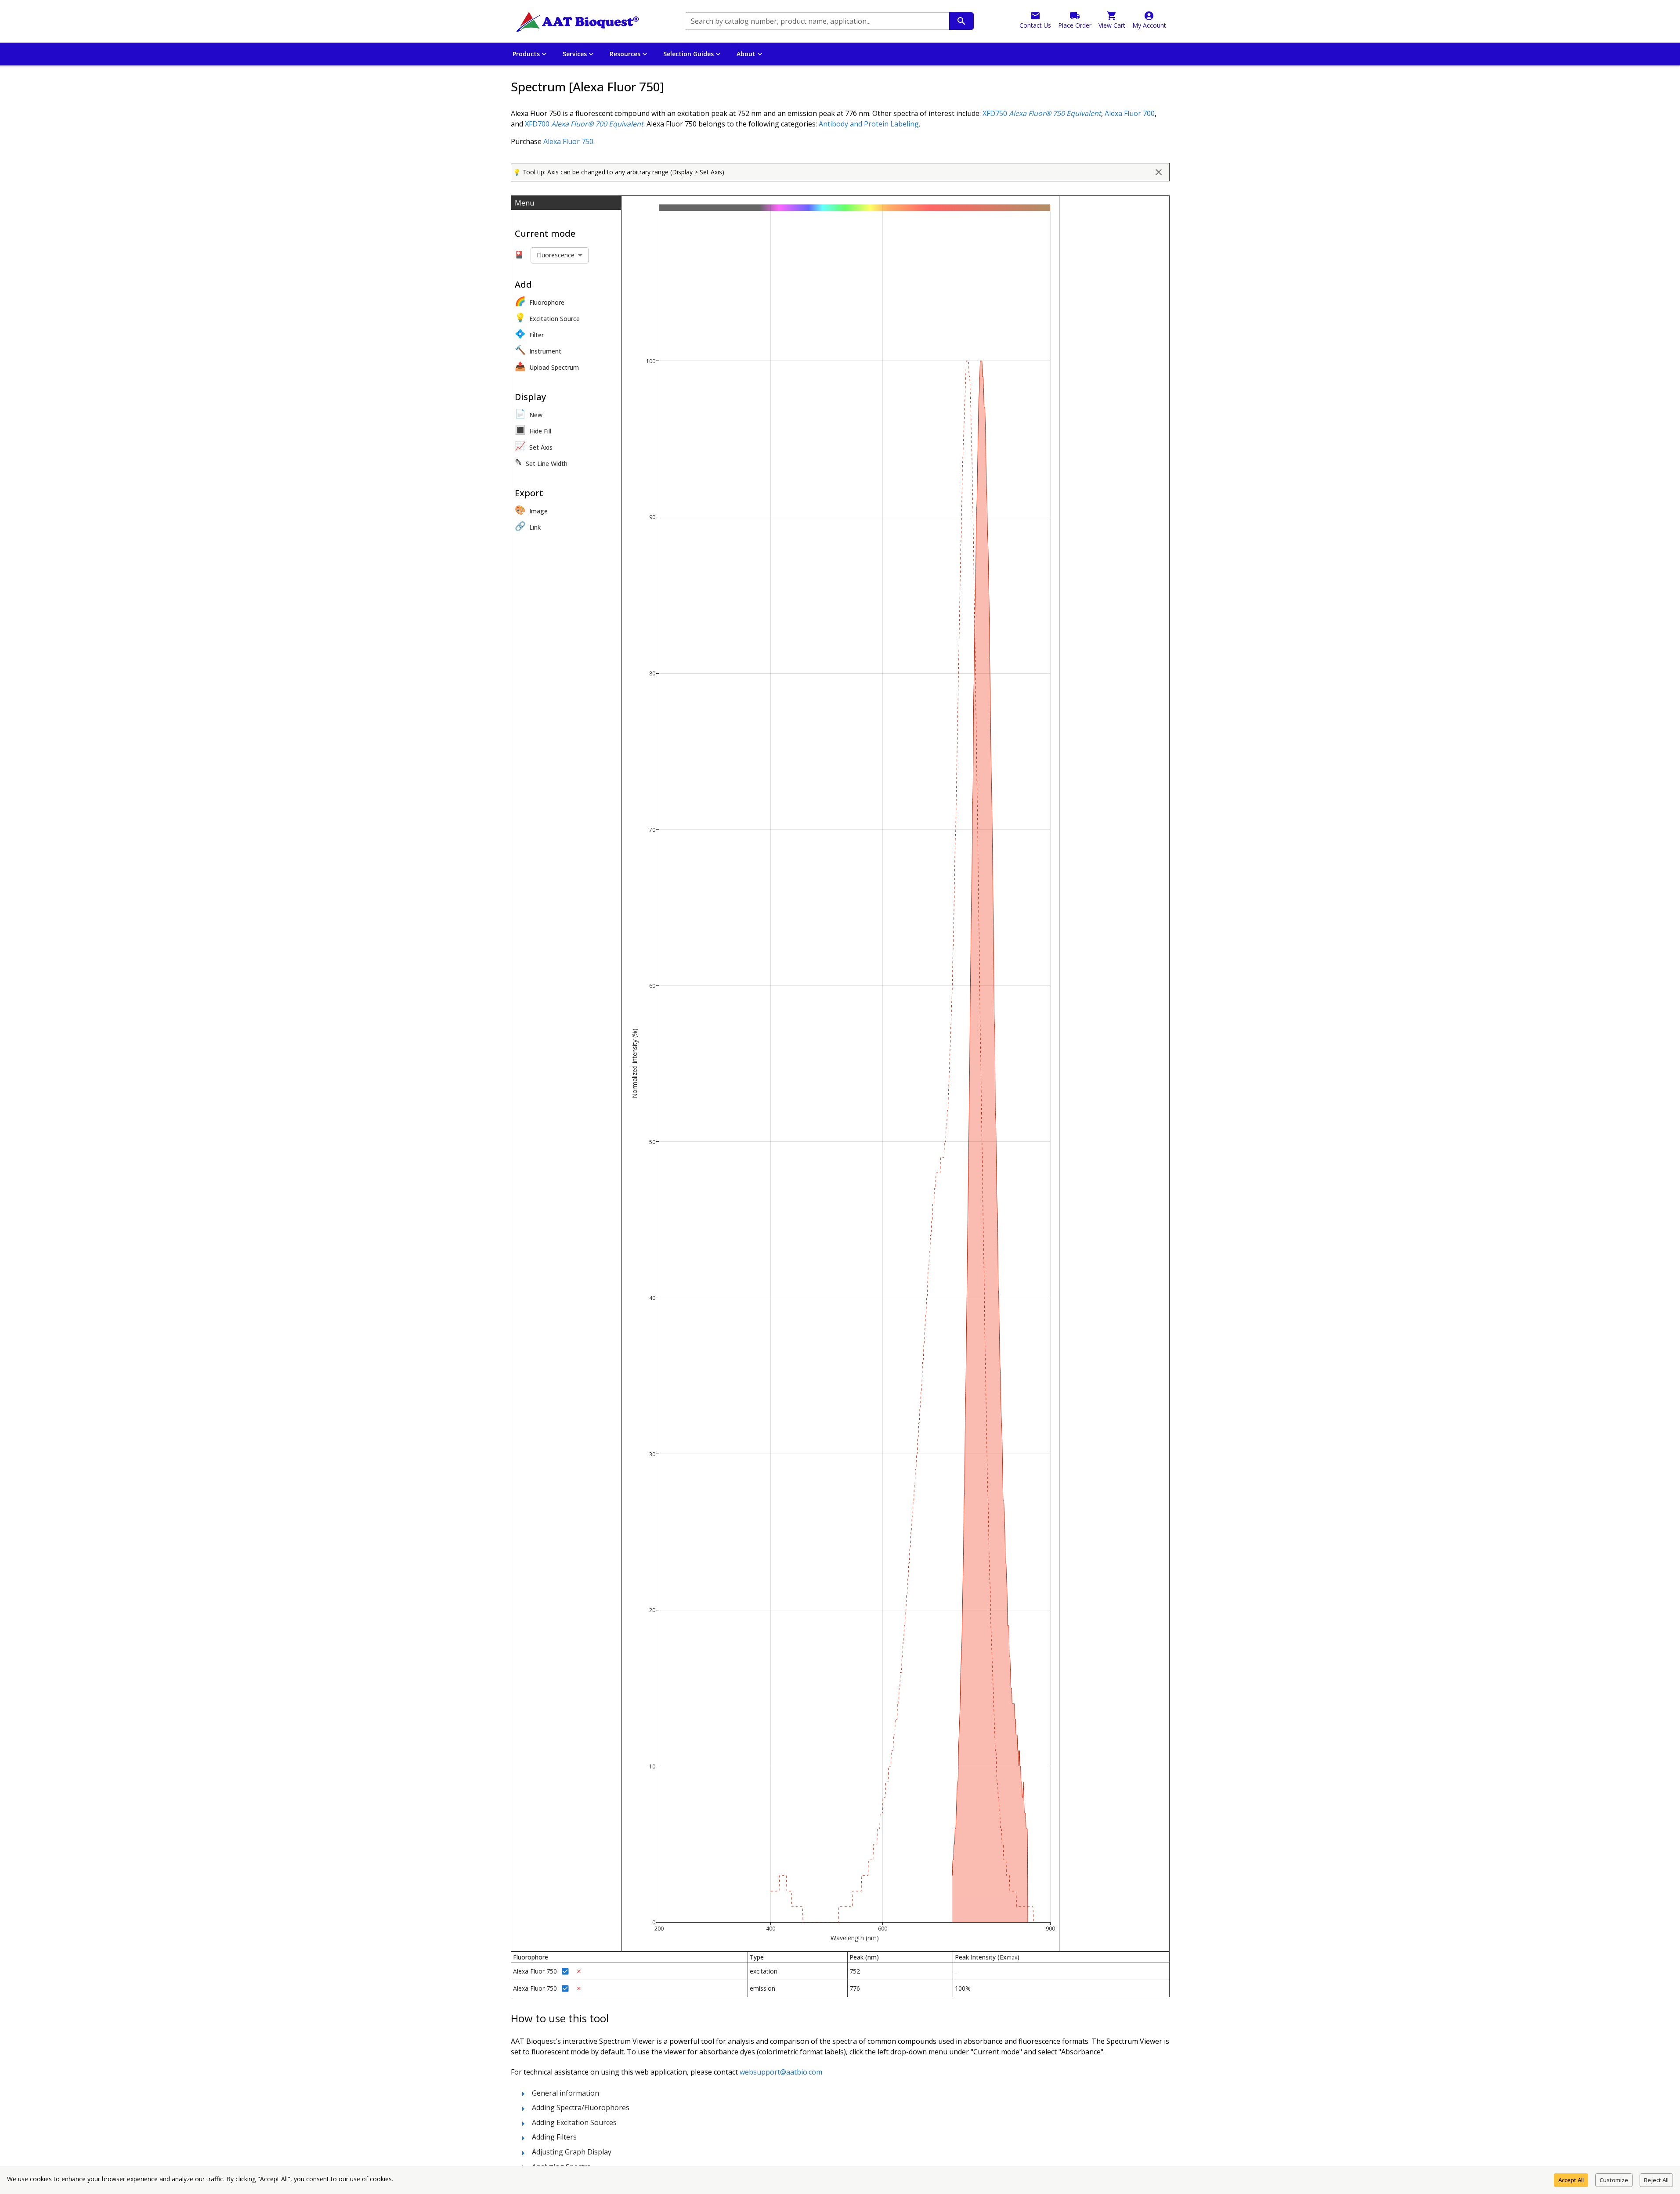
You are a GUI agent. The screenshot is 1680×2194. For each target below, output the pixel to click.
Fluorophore (540, 301)
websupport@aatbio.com (781, 2072)
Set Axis (534, 446)
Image (531, 510)
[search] (961, 21)
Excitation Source (547, 317)
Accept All (1571, 2180)
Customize (1614, 2180)
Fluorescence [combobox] (556, 255)
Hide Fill (533, 430)
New (529, 413)
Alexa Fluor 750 (568, 141)
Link (528, 526)
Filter (529, 334)
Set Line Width (541, 462)
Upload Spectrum (547, 366)
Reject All (1656, 2180)
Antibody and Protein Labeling (869, 124)
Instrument (538, 350)
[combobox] (816, 21)
